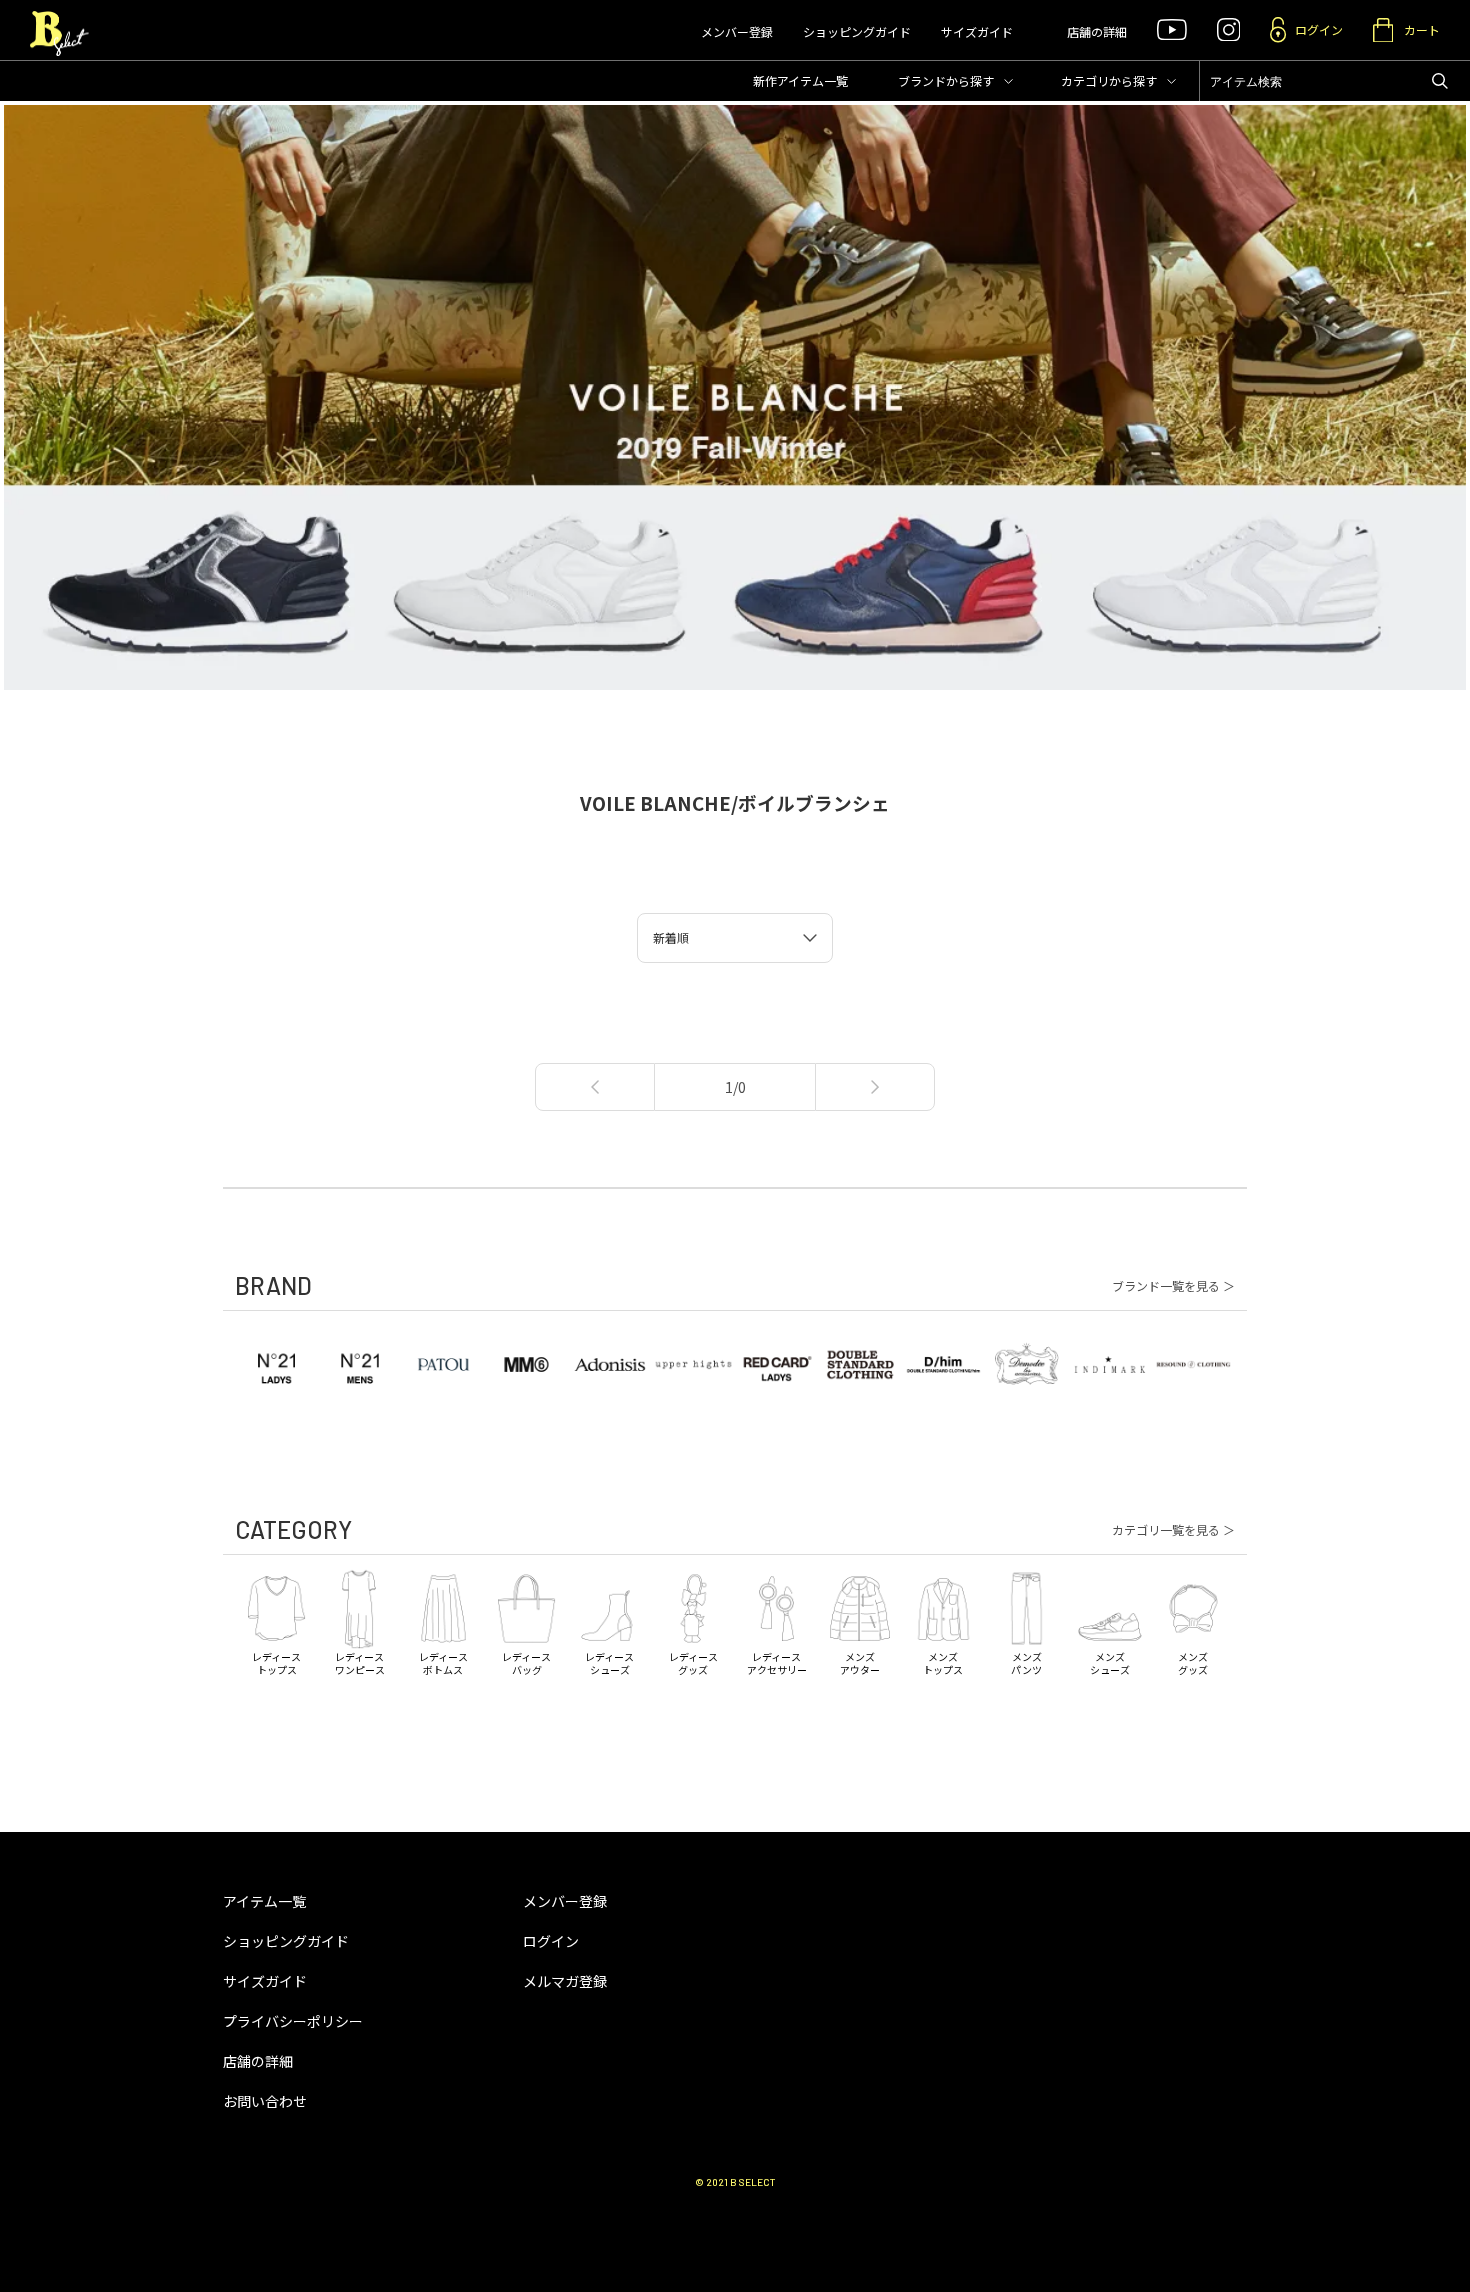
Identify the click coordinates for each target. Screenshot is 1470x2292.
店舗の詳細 (1097, 31)
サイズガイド (977, 31)
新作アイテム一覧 (800, 80)
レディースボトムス (443, 1662)
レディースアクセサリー (777, 1662)
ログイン (551, 1941)
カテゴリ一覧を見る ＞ (1173, 1530)
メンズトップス (943, 1662)
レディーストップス (276, 1662)
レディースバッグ (526, 1662)
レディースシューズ (609, 1662)
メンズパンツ (1026, 1662)
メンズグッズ (1193, 1662)
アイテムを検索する (1440, 81)
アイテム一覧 (264, 1901)
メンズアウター (860, 1662)
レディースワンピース (360, 1662)
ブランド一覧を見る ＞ (1173, 1286)
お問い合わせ (265, 2101)
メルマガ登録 (565, 1981)
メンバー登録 (737, 31)
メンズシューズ (1110, 1662)
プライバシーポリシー (293, 2021)
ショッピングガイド (857, 31)
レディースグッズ (693, 1662)
